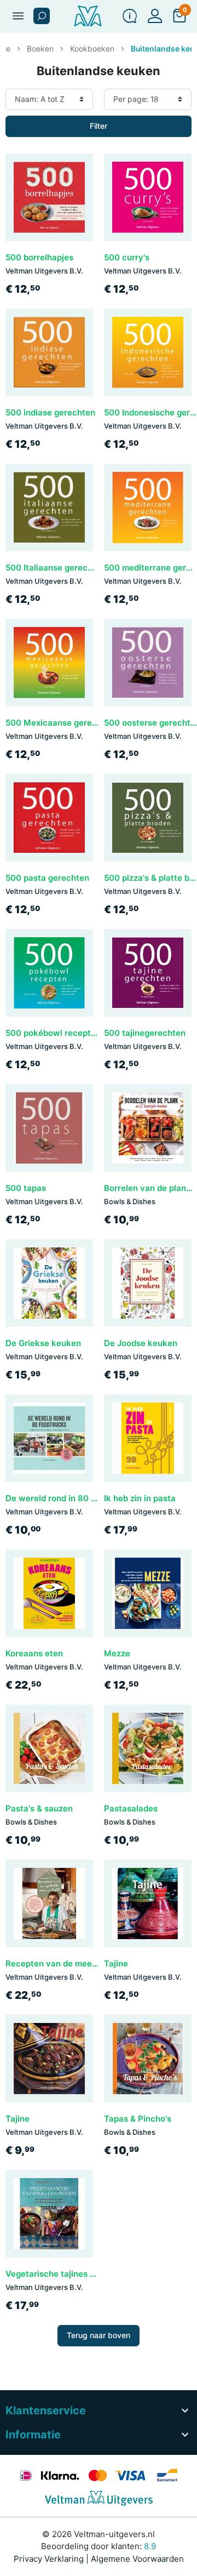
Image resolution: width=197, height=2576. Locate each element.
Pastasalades (131, 1808)
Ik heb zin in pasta (140, 1498)
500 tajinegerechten (145, 1033)
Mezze (117, 1653)
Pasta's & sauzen (39, 1808)
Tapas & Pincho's (138, 2119)
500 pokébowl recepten (53, 1033)
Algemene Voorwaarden (137, 2559)
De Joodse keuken (141, 1343)
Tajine (116, 1964)
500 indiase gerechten (50, 412)
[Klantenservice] (130, 16)
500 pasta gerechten (47, 878)
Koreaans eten (34, 1653)
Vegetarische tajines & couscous (71, 2274)
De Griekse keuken (43, 1343)
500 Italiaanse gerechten (56, 568)
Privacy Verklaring (49, 2559)
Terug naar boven (99, 2335)
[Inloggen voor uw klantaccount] (155, 16)
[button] (42, 16)
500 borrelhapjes (39, 257)
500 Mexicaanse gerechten (60, 723)
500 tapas (26, 1188)
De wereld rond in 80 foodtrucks (70, 1498)
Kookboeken (92, 49)
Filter (99, 126)
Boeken (40, 49)
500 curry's (127, 257)
